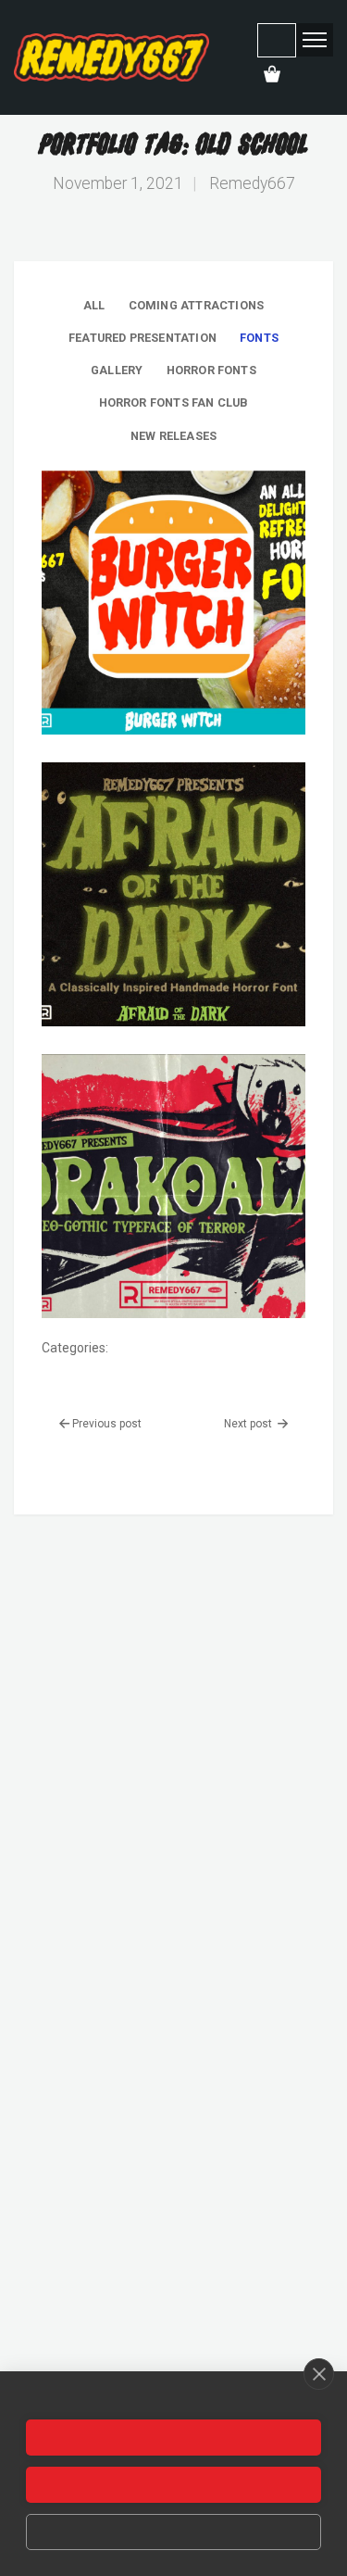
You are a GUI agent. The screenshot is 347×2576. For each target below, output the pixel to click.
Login (277, 40)
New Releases (173, 436)
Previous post (107, 1424)
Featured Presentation (143, 338)
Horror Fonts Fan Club (174, 402)
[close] (319, 2374)
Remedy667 (252, 183)
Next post (249, 1424)
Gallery (117, 370)
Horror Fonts (211, 370)
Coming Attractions (196, 305)
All (94, 305)
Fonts (259, 338)
